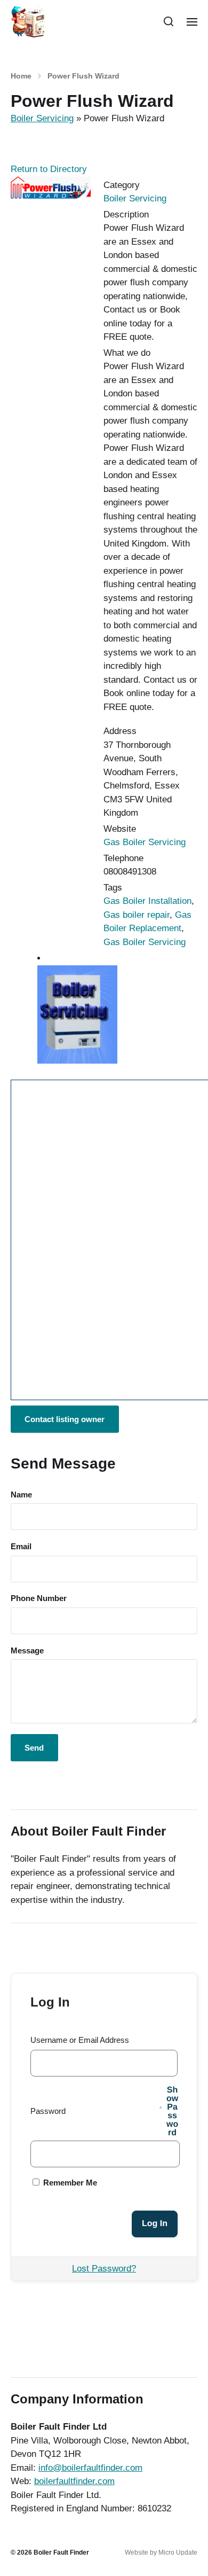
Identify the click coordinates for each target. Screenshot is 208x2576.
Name (21, 1494)
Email (21, 1546)
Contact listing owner (65, 1419)
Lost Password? (104, 2269)
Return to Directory (49, 169)
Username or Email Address (80, 2040)
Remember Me (69, 2183)
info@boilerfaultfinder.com (90, 2468)
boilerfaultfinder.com (74, 2481)
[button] (169, 21)
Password (48, 2111)
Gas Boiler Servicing (145, 842)
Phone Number (39, 1598)
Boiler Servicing (42, 118)
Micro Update (178, 2552)
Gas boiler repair (137, 915)
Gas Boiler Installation (147, 901)
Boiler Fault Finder (61, 2552)
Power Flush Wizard (83, 76)
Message (27, 1650)
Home (21, 76)
